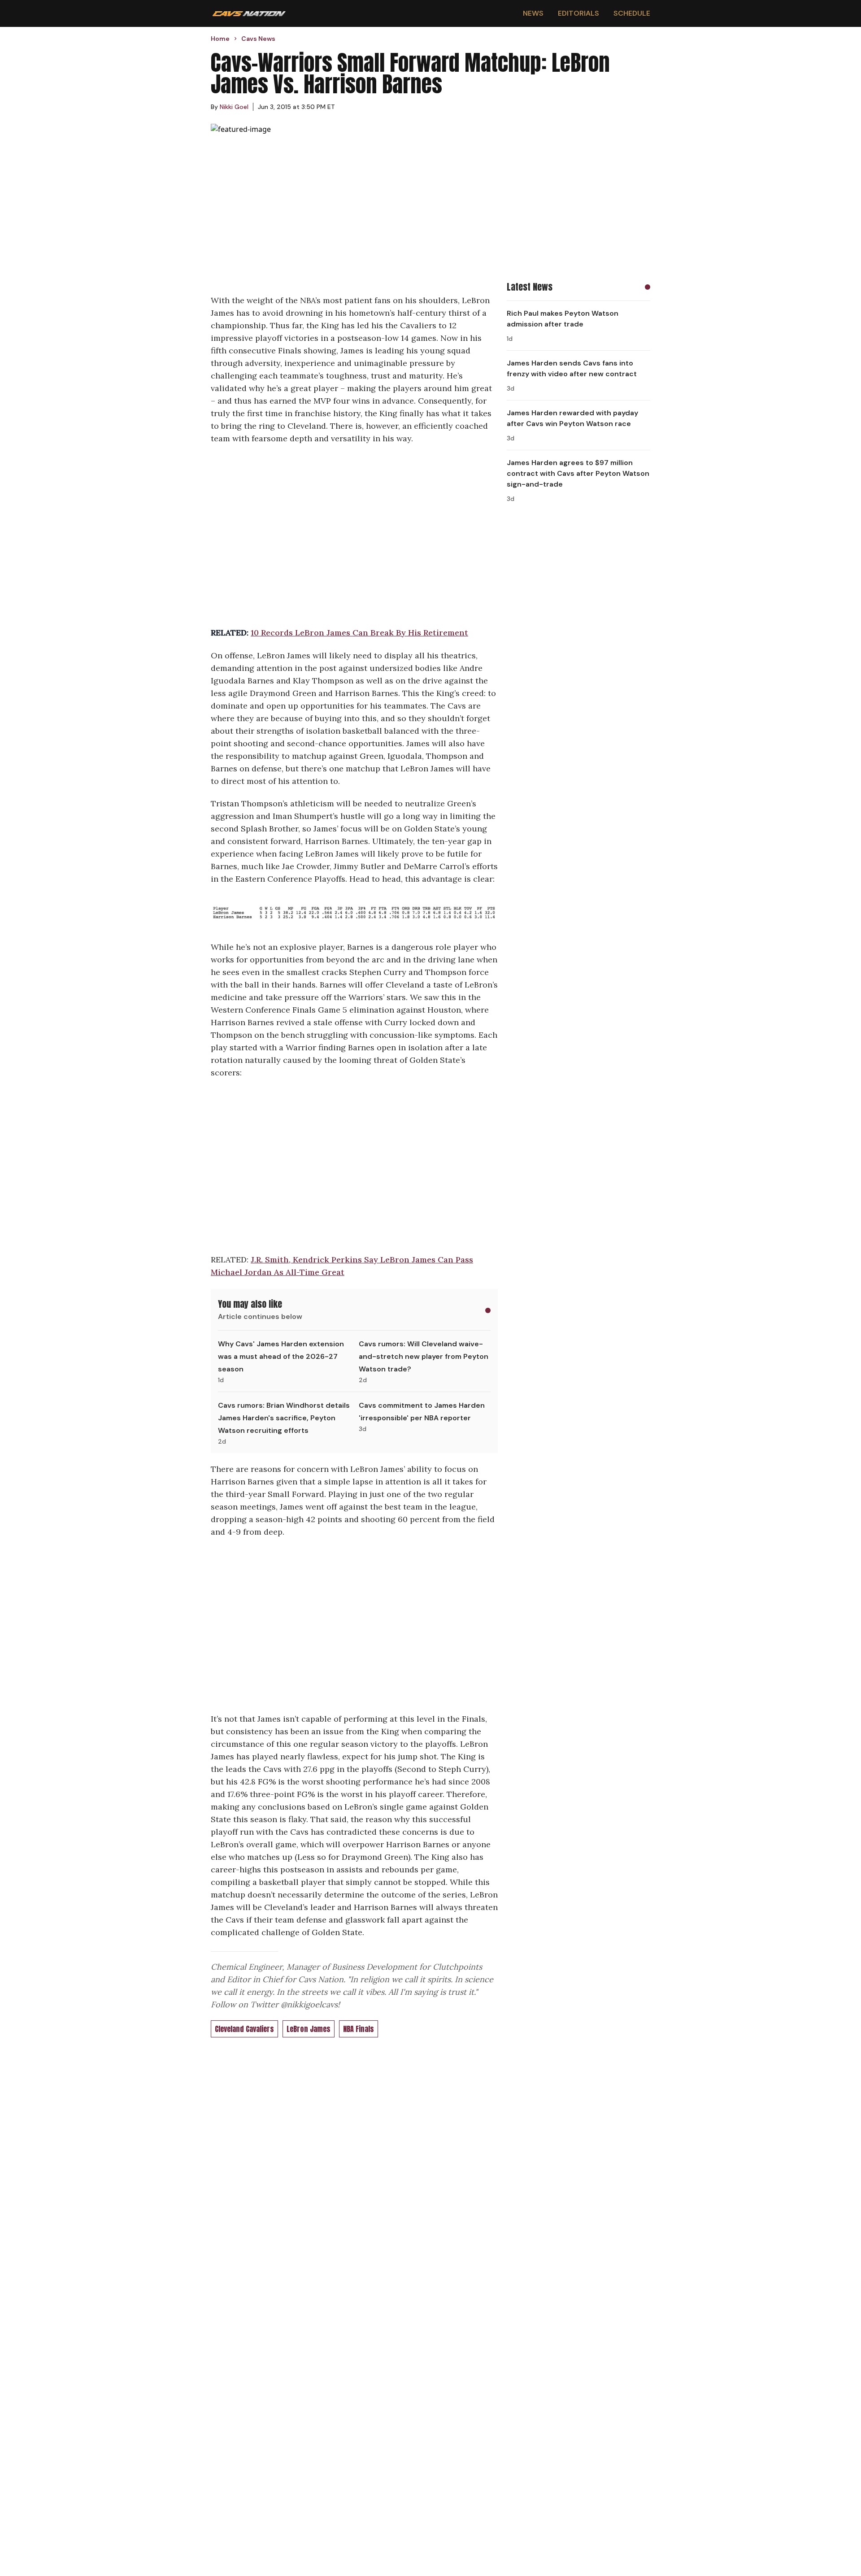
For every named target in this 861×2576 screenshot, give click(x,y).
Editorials (578, 13)
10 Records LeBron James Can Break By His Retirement (359, 633)
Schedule (632, 13)
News (533, 13)
